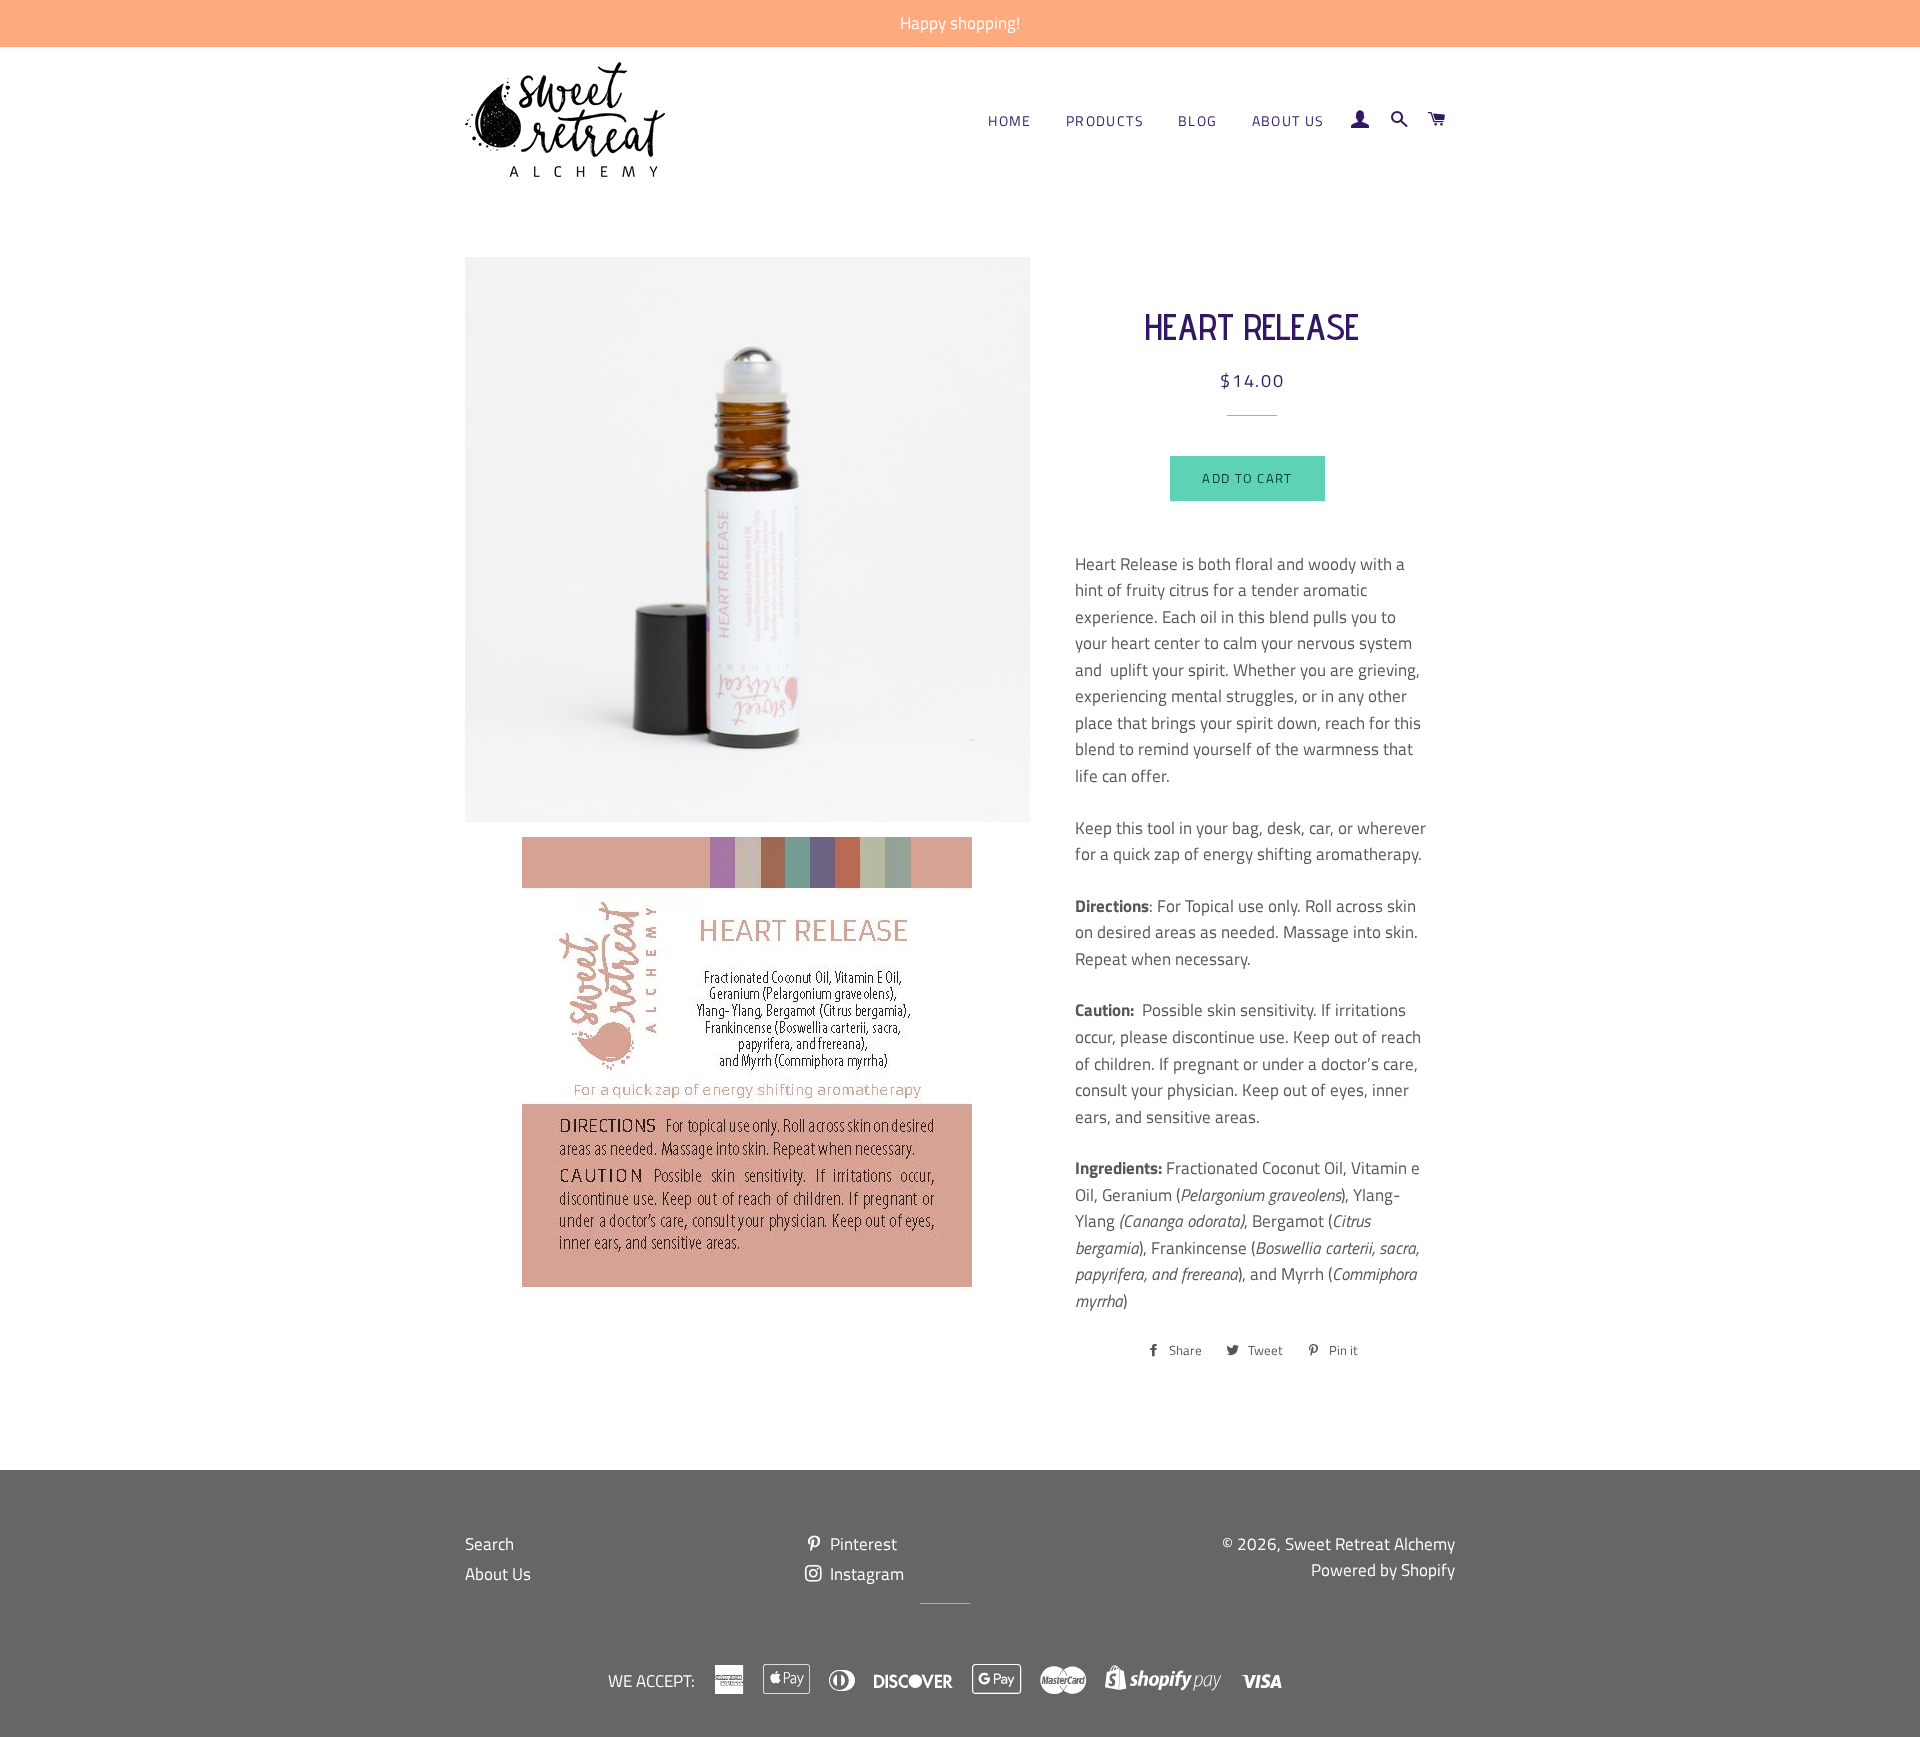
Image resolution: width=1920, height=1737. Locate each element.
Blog (1198, 120)
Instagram (865, 1574)
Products (1105, 120)
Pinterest (861, 1544)
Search (489, 1544)
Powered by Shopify (1383, 1570)
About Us (1288, 120)
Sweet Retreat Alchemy (1370, 1544)
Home (1010, 120)
